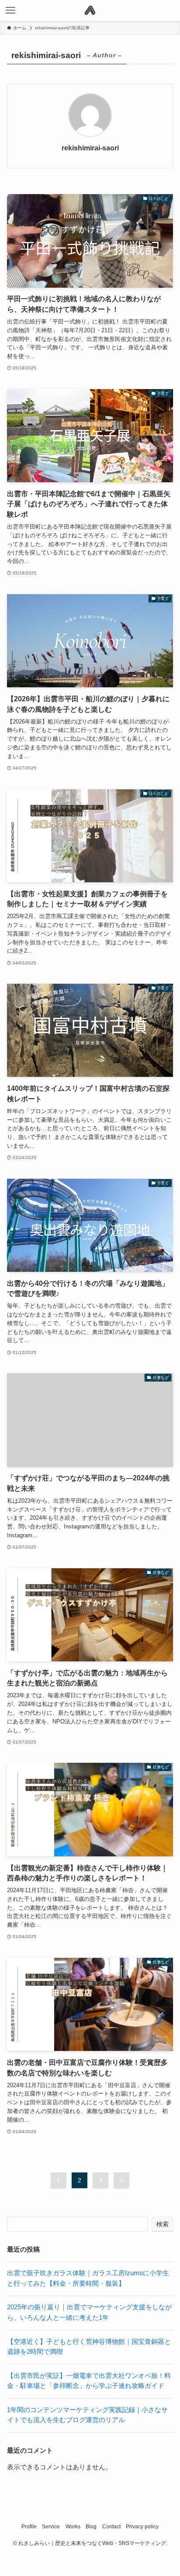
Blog (91, 2527)
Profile (29, 2527)
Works (73, 2527)
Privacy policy (142, 2527)
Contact (111, 2527)
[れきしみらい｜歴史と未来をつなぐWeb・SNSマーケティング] (90, 10)
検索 (163, 2224)
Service (51, 2527)
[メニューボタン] (10, 10)
